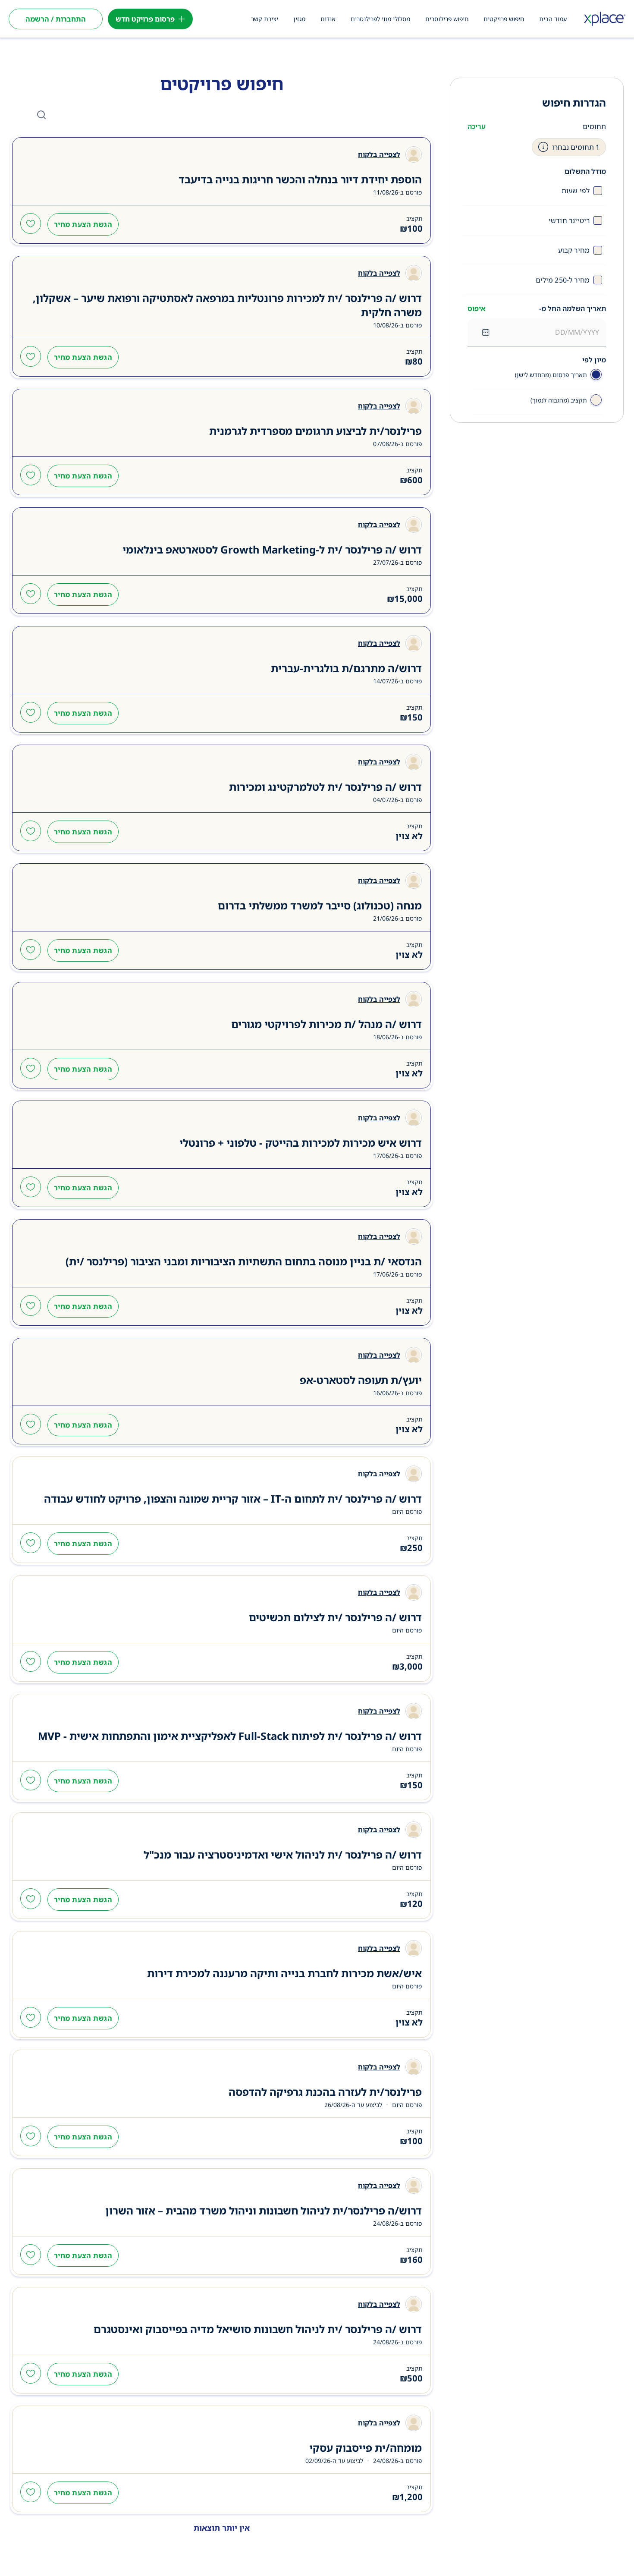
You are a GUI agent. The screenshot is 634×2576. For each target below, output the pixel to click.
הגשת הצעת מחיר (83, 224)
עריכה (477, 126)
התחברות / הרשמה (56, 19)
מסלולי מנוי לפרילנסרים (380, 19)
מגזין (299, 19)
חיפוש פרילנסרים (447, 19)
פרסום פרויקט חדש (145, 19)
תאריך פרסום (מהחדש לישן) (551, 375)
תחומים (594, 126)
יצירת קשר (265, 19)
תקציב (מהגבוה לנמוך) (559, 400)
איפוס (477, 308)
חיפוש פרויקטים (504, 19)
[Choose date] (486, 332)
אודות (328, 19)
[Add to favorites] (31, 224)
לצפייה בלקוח (379, 154)
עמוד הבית (553, 19)
